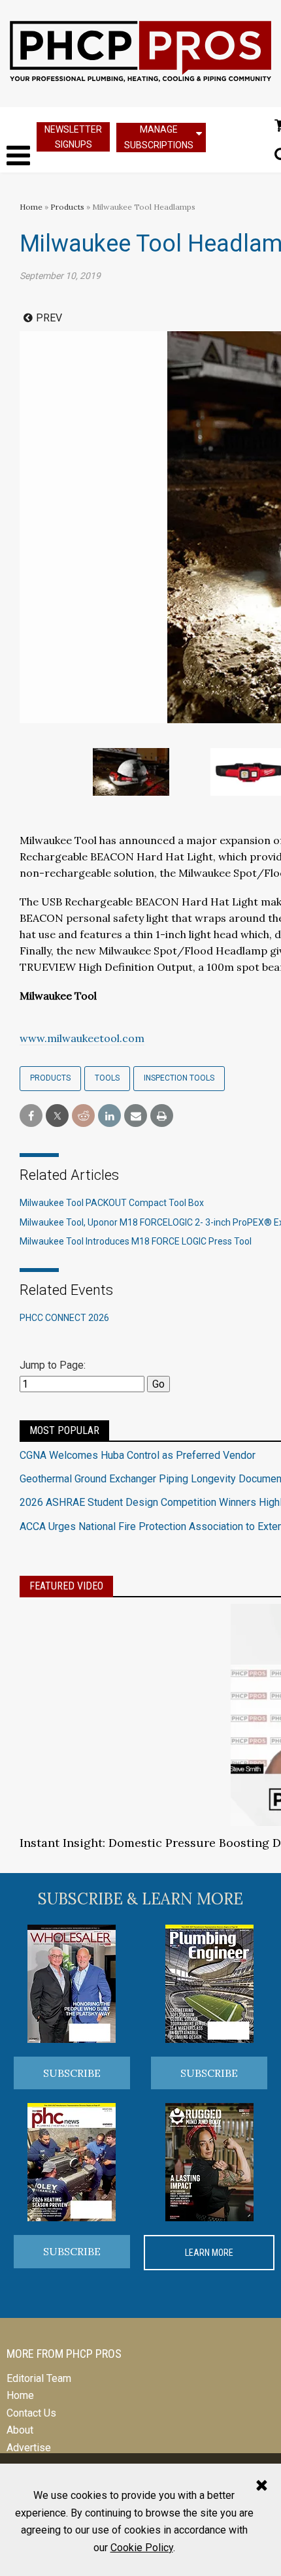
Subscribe (72, 2073)
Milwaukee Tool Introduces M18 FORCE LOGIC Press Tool (136, 1241)
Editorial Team (39, 2378)
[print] (162, 1116)
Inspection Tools (179, 1078)
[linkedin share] (109, 1116)
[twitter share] (57, 1116)
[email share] (136, 1116)
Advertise (29, 2448)
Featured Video (66, 1586)
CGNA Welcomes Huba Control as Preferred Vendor (138, 1455)
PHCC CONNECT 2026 (64, 1318)
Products (67, 207)
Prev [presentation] (49, 318)
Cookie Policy (142, 2548)
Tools (107, 1078)
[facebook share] (31, 1116)
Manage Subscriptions (159, 137)
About (20, 2430)
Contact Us (31, 2413)
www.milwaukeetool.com (82, 1038)
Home (31, 207)
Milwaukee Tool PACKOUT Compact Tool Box (112, 1203)
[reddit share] (83, 1116)
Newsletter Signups (73, 137)
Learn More (209, 2253)
